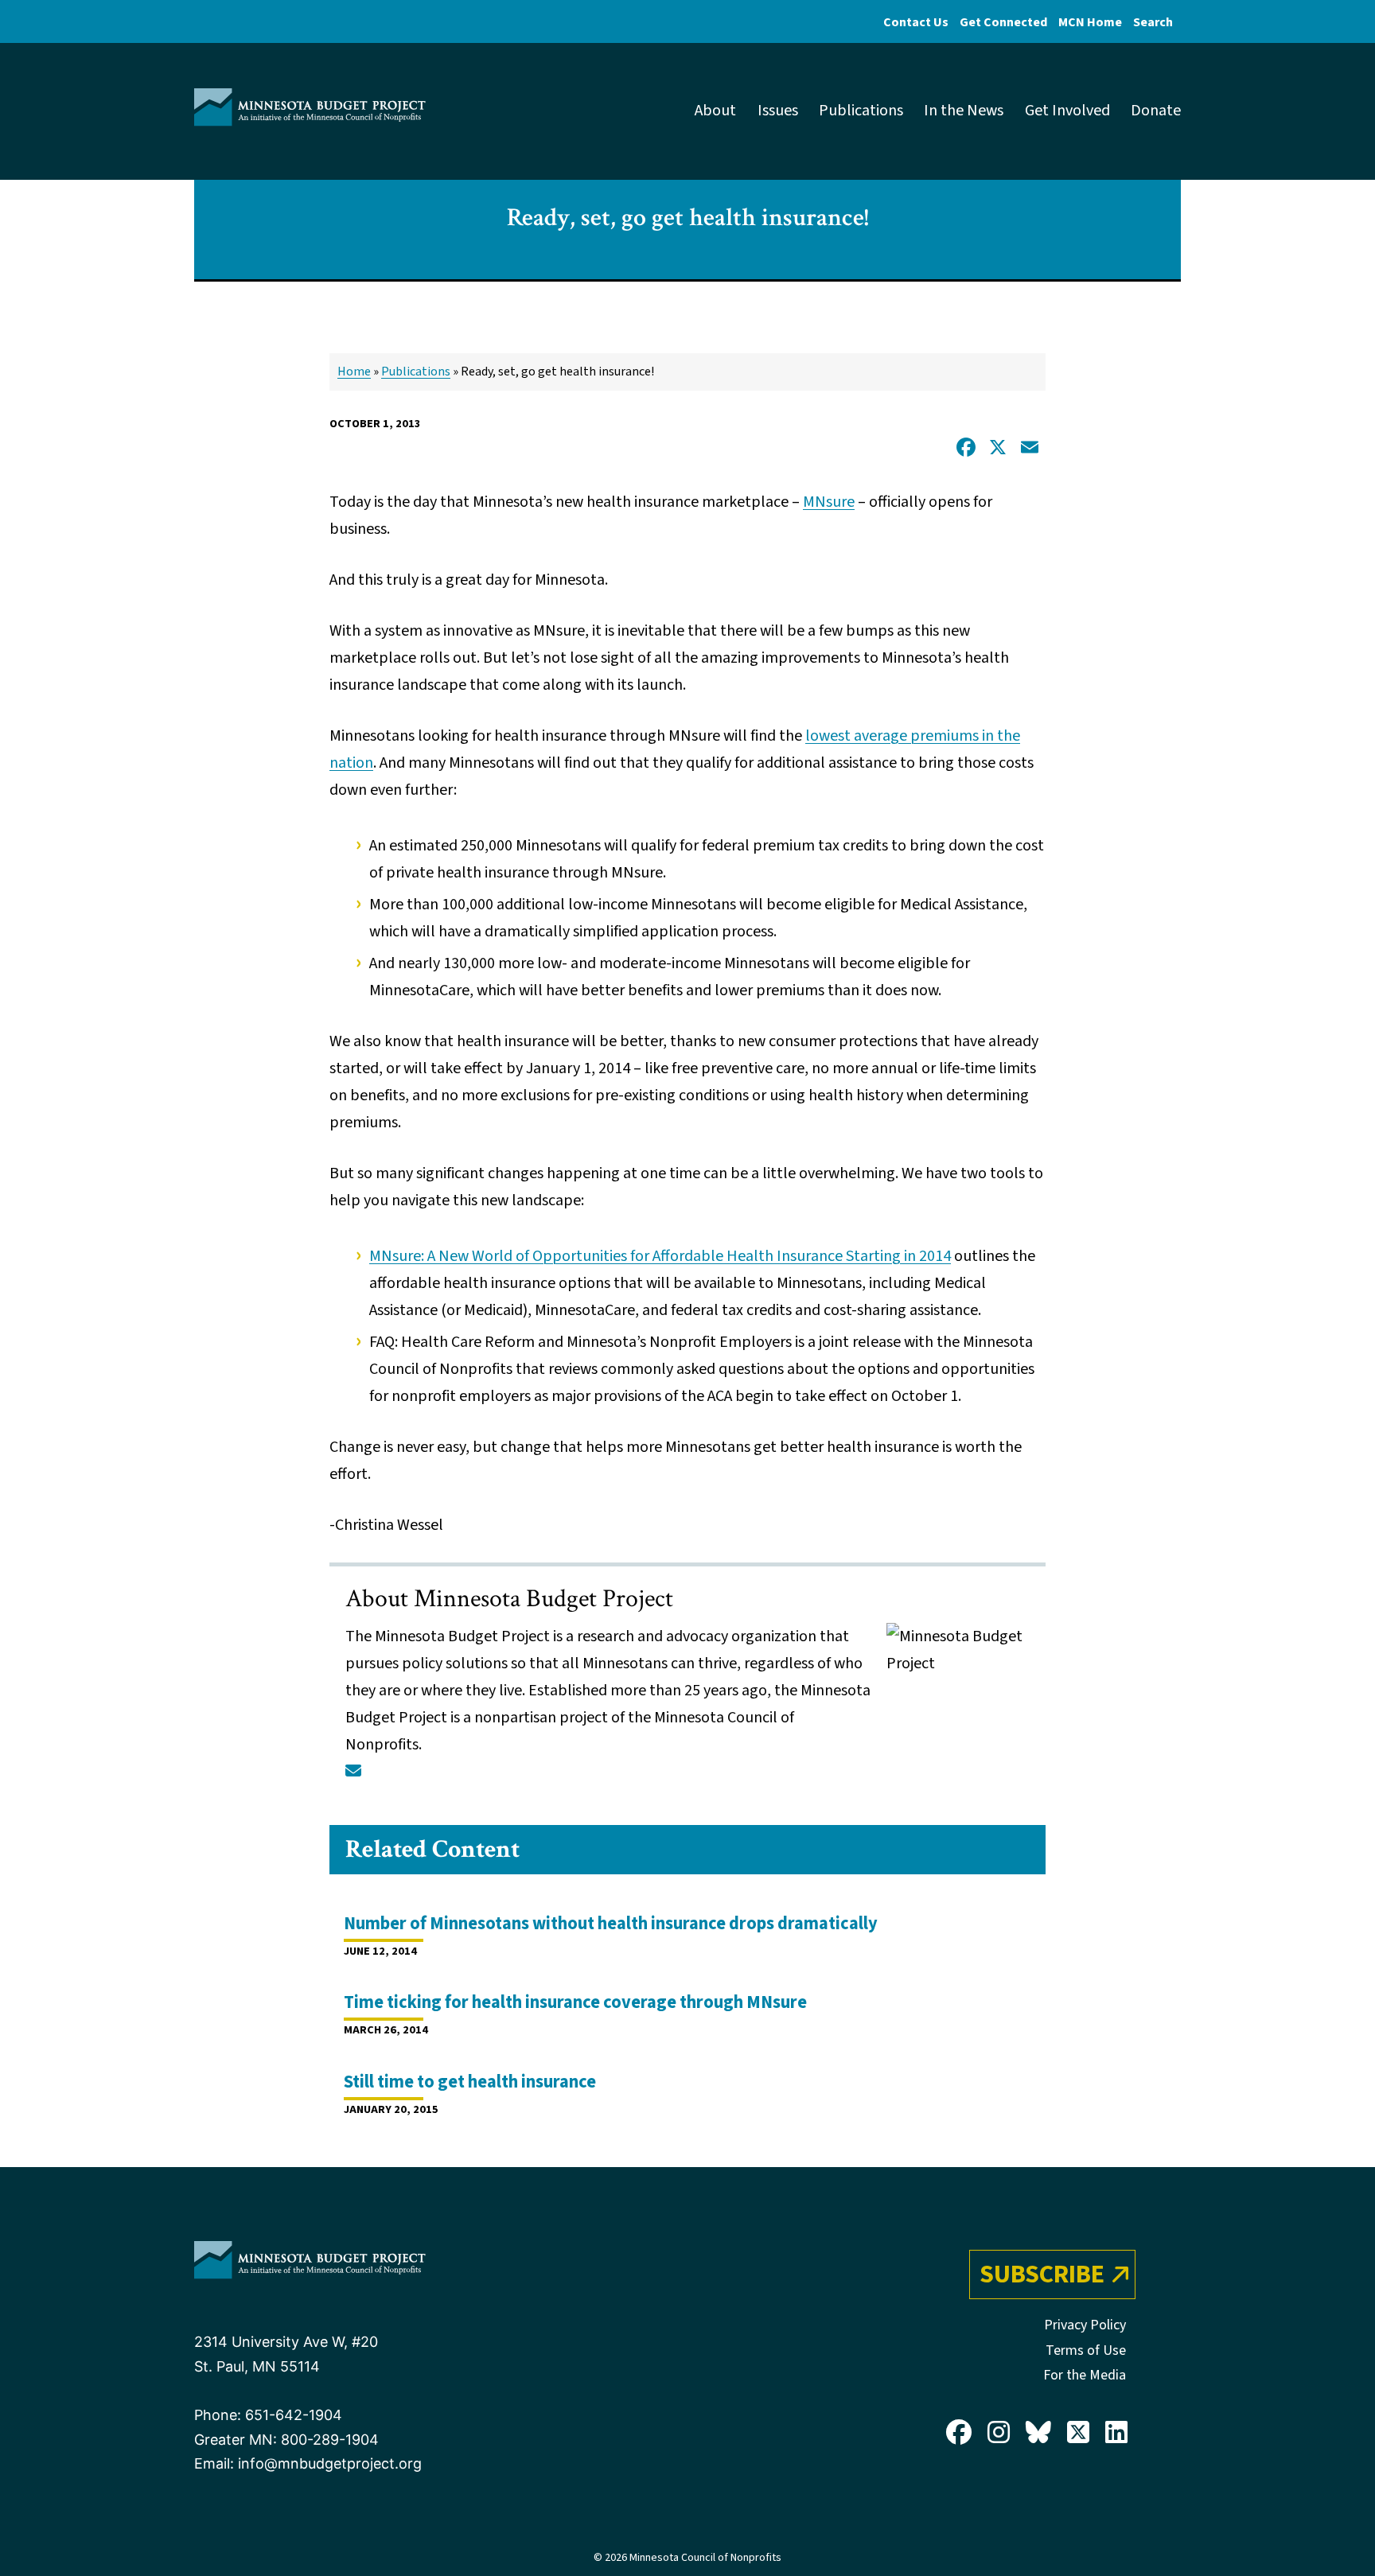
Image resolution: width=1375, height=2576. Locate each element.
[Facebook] (959, 2434)
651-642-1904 (294, 2415)
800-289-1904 (330, 2440)
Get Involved (1067, 111)
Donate (1156, 111)
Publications (861, 111)
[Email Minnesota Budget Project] (353, 1772)
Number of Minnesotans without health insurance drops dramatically (611, 1924)
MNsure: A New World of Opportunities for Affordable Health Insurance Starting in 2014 (660, 1256)
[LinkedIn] (1116, 2434)
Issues (778, 111)
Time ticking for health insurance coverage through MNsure (575, 2002)
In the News (964, 111)
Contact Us (916, 22)
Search (1153, 22)
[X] (998, 449)
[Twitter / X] (1078, 2434)
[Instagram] (999, 2434)
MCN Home (1090, 22)
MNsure (829, 502)
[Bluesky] (1038, 2434)
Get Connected (1003, 22)
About (715, 111)
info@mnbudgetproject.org (330, 2463)
